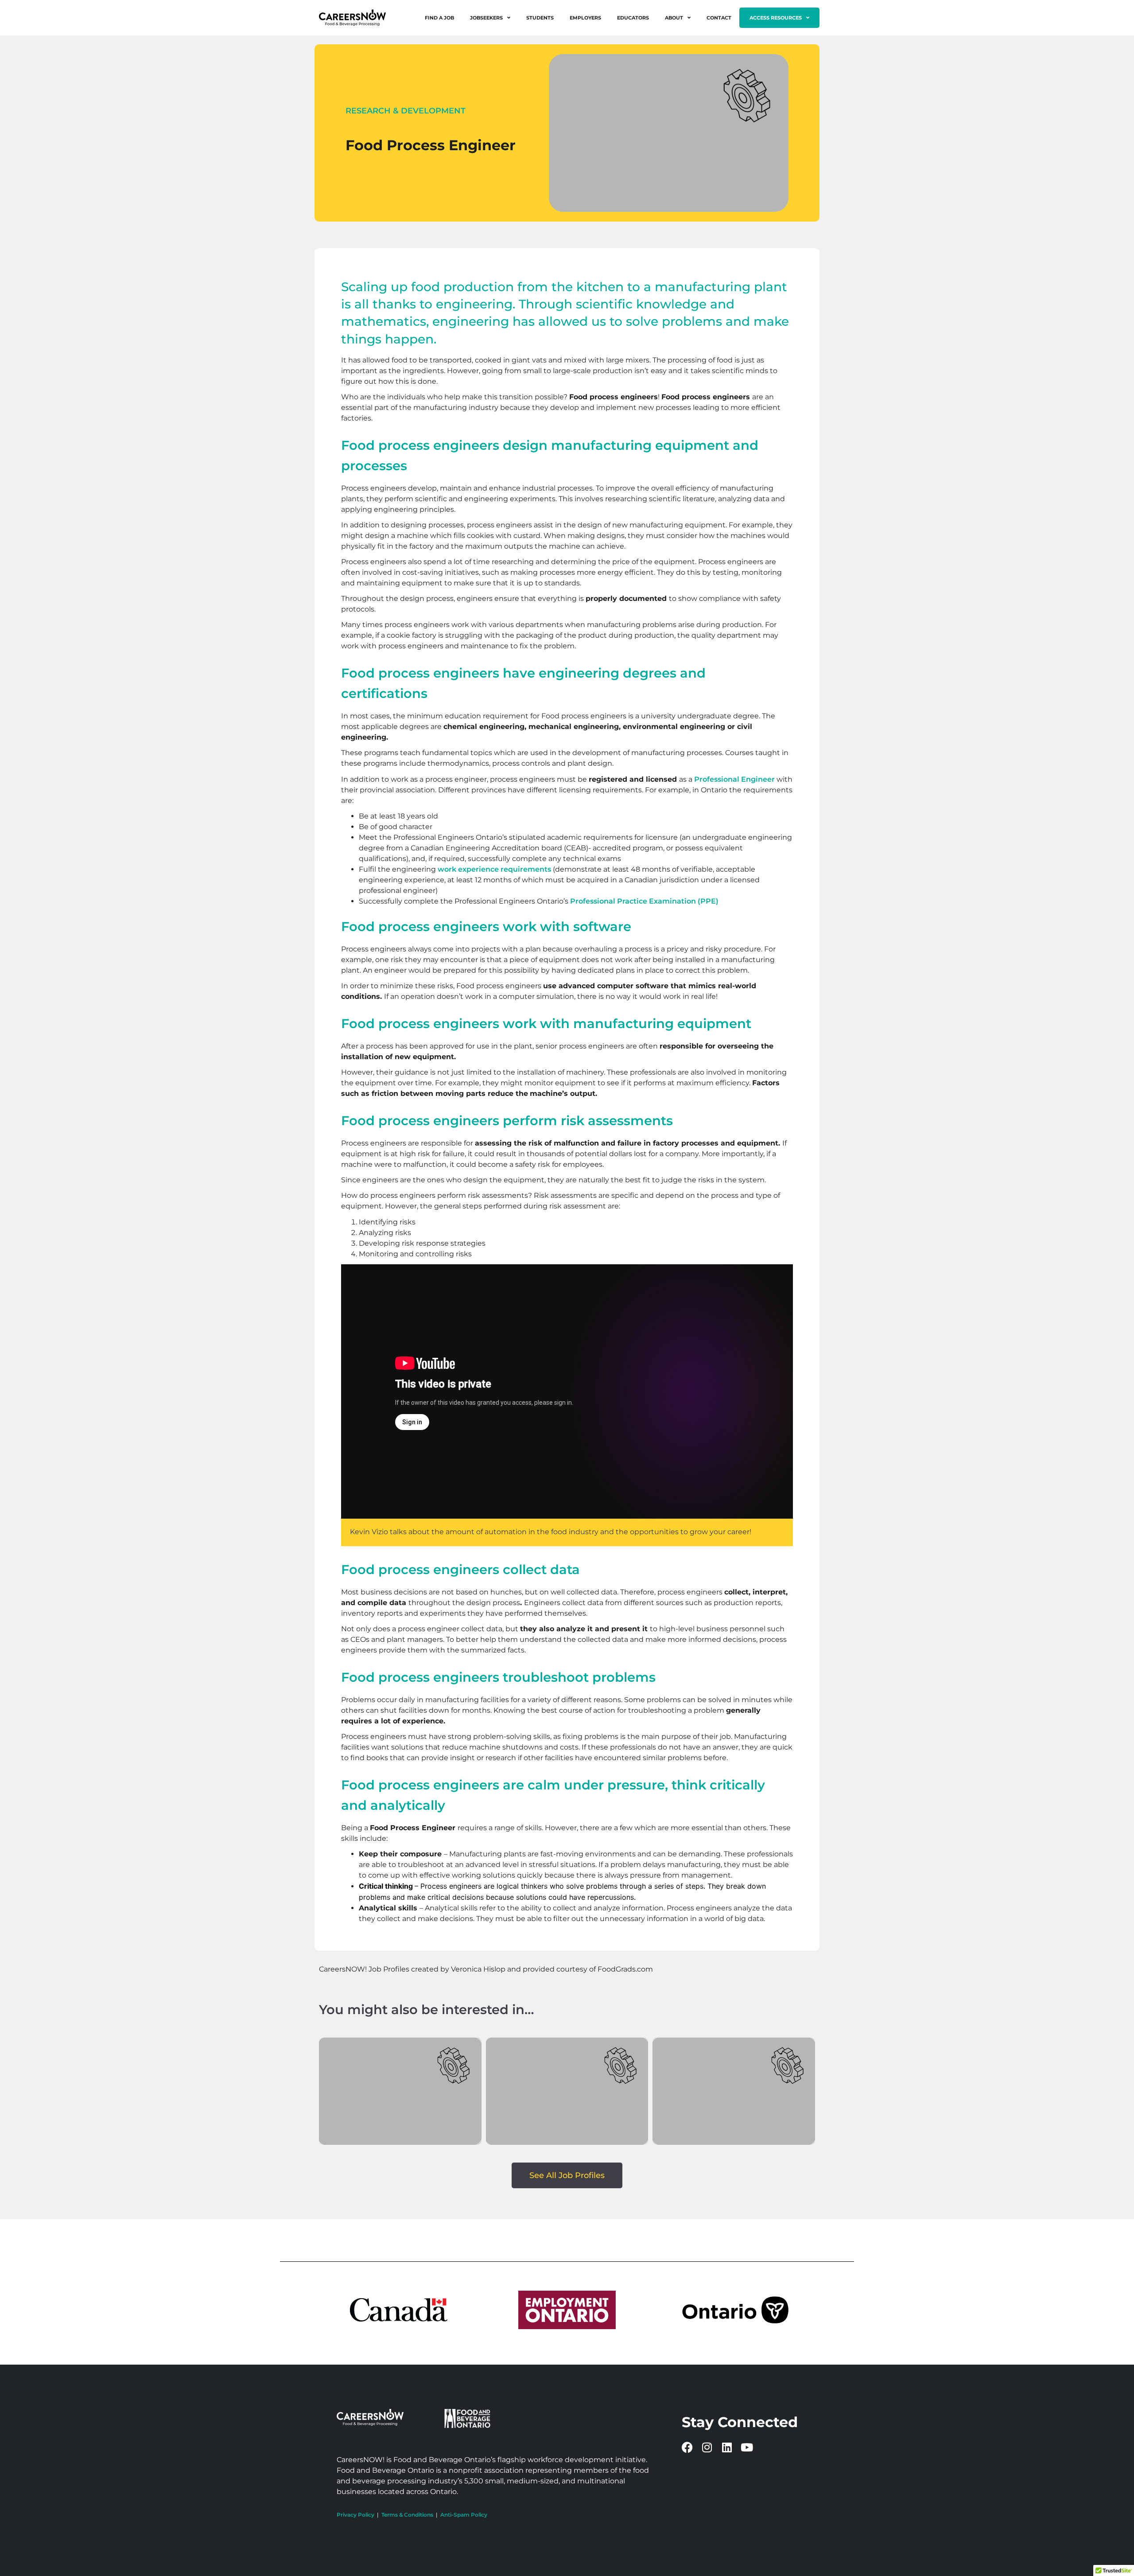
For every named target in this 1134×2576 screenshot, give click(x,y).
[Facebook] (687, 2447)
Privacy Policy (355, 2515)
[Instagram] (707, 2447)
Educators (633, 18)
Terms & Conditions (407, 2515)
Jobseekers (486, 18)
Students (540, 18)
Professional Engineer (734, 779)
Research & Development (406, 111)
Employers (585, 18)
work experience (468, 869)
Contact (719, 18)
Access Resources (776, 18)
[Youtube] (747, 2447)
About (674, 18)
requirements (526, 869)
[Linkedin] (727, 2447)
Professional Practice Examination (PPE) (644, 901)
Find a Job (439, 18)
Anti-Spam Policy (464, 2515)
